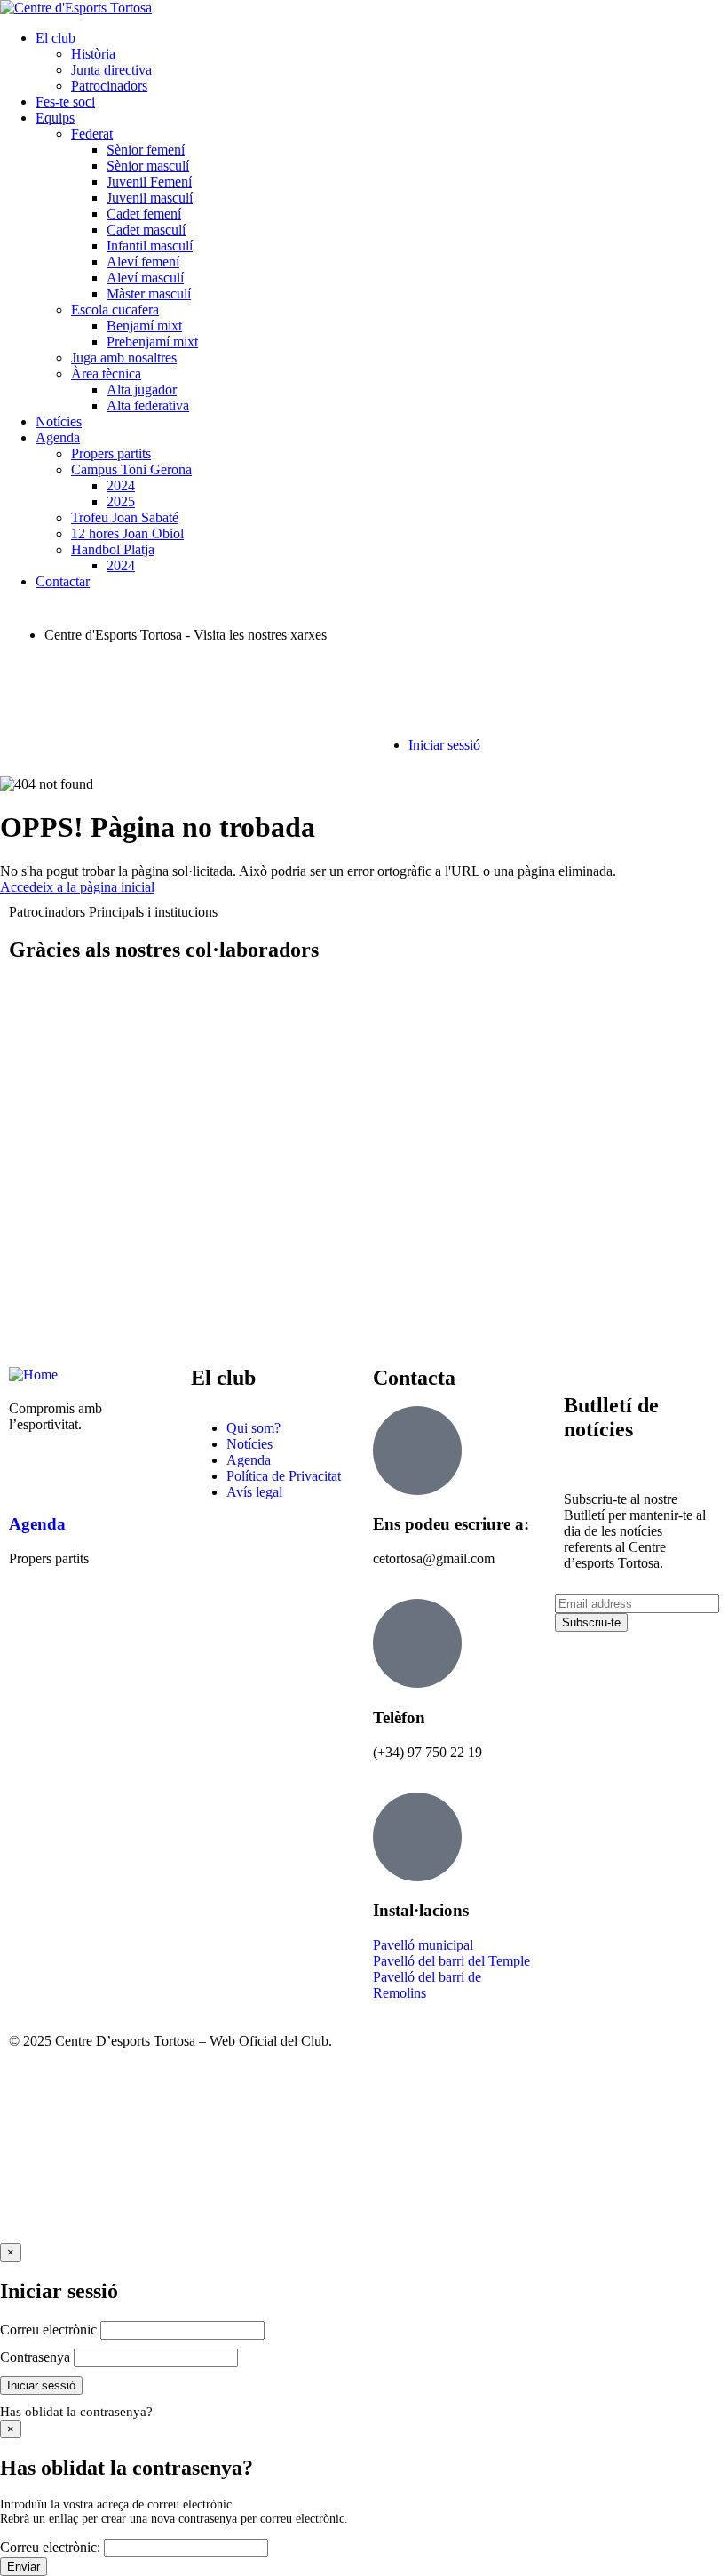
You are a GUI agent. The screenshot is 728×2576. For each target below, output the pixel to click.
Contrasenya (35, 2357)
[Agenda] (31, 1473)
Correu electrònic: (50, 2547)
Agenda (37, 1524)
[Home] (33, 1375)
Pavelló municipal (423, 1945)
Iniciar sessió (444, 745)
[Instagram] (127, 680)
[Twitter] (79, 680)
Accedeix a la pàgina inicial (77, 887)
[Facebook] (31, 680)
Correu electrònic (48, 2330)
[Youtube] (175, 680)
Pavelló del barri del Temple (451, 1961)
